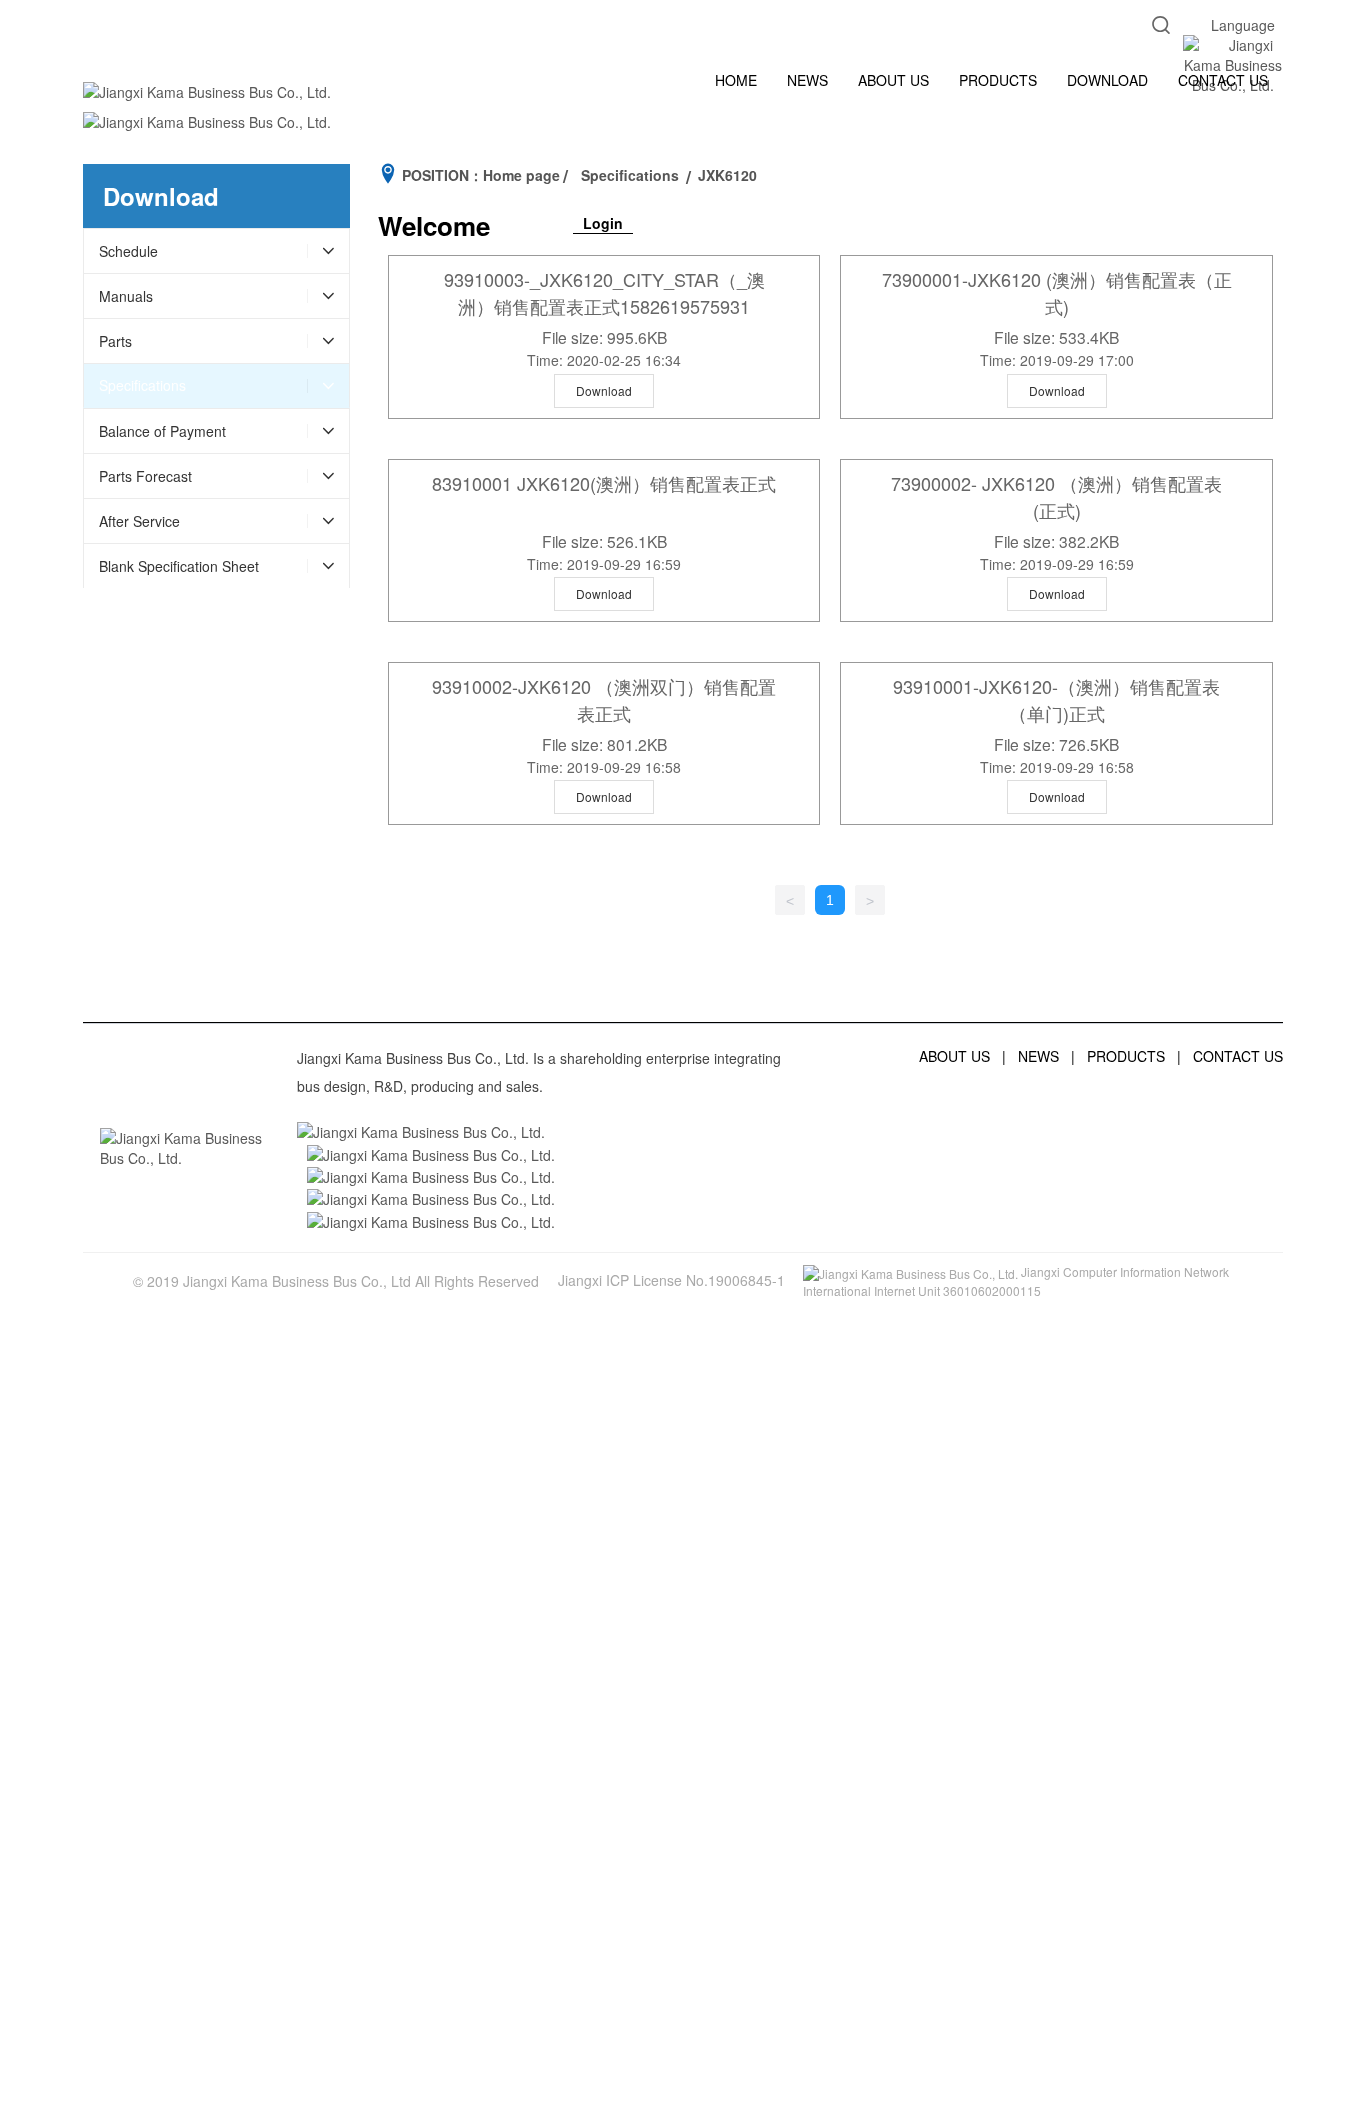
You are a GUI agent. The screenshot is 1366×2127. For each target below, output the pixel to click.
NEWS (807, 80)
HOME (736, 80)
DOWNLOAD (1107, 80)
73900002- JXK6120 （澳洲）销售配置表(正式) (1056, 496)
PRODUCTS (998, 80)
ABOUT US (893, 80)
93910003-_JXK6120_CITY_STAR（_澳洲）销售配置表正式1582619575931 (604, 292)
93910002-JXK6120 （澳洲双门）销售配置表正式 (604, 699)
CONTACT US (1223, 80)
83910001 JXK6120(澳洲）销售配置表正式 (604, 483)
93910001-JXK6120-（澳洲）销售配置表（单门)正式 (1056, 699)
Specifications (630, 175)
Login (603, 223)
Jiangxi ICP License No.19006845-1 (671, 1280)
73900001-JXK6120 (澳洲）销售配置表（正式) (1057, 292)
